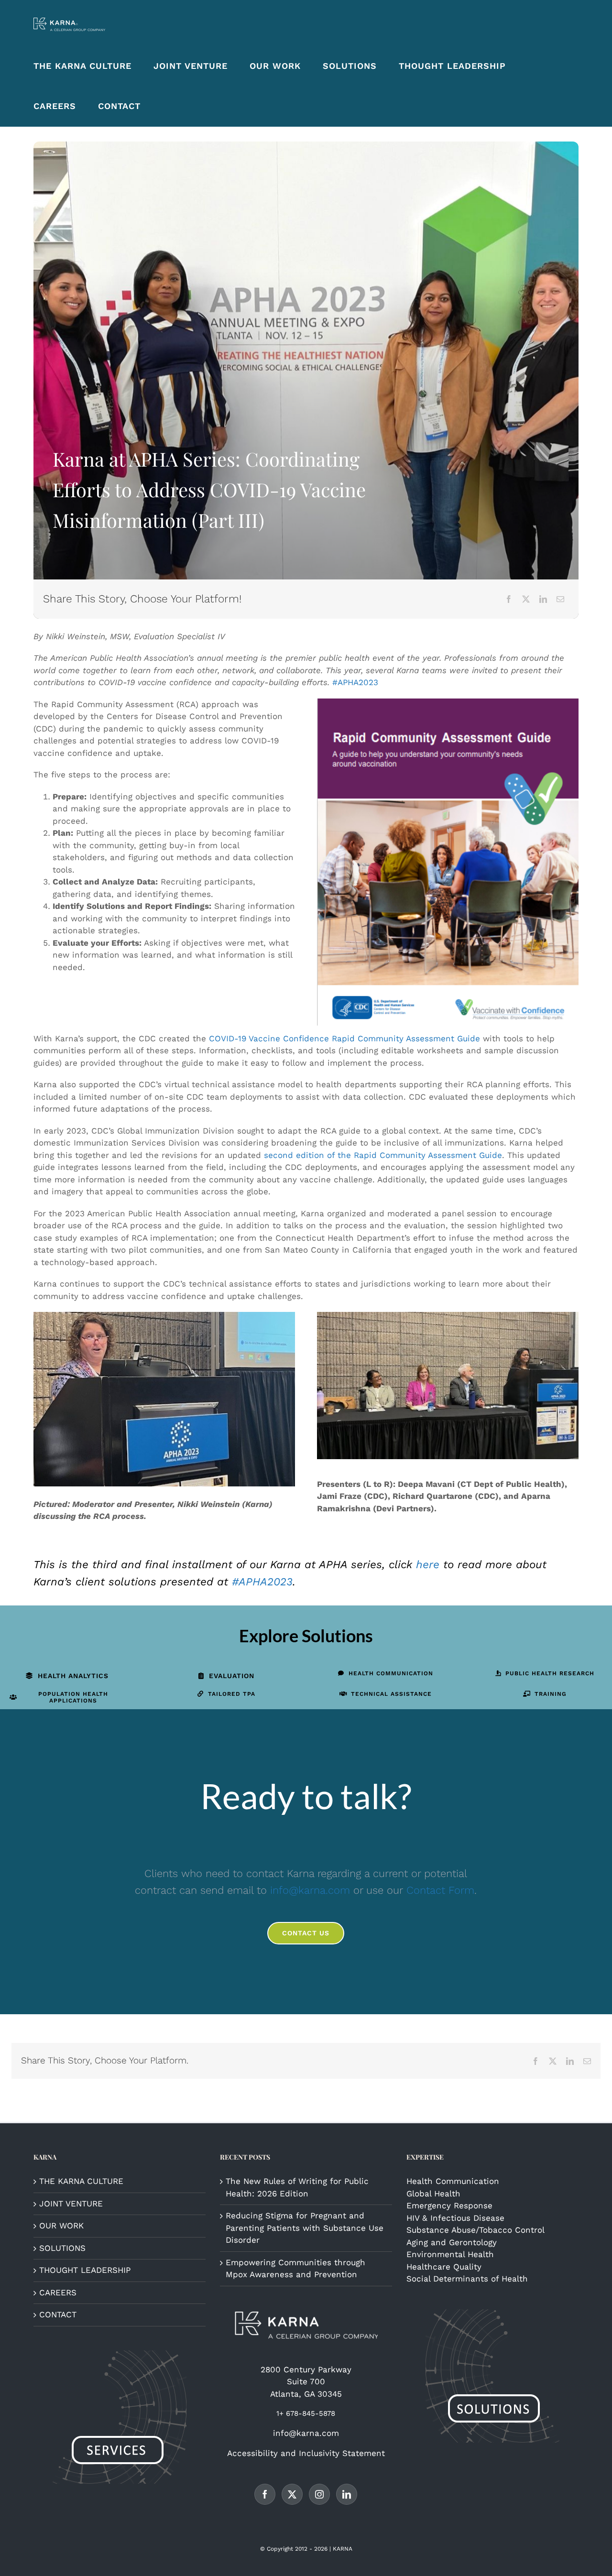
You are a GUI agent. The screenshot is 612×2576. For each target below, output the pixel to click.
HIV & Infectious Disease (455, 2218)
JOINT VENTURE (71, 2204)
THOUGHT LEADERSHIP (85, 2270)
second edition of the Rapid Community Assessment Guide (383, 1155)
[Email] (560, 599)
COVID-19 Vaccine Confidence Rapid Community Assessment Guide (344, 1038)
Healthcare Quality (444, 2267)
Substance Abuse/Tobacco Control (475, 2230)
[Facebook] (509, 599)
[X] (526, 599)
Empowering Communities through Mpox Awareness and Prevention (295, 2269)
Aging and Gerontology (452, 2242)
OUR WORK (61, 2226)
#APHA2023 (355, 682)
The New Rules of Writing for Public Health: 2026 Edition (297, 2187)
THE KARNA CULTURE (81, 2181)
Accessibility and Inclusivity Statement (306, 2453)
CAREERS (58, 2292)
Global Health (433, 2194)
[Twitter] (292, 2494)
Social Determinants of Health (467, 2279)
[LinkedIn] (543, 599)
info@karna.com (310, 1890)
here (428, 1565)
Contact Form (440, 1890)
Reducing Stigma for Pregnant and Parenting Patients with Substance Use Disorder (305, 2228)
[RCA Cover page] (448, 702)
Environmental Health (450, 2254)
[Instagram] (319, 2494)
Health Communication (453, 2181)
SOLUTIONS (62, 2248)
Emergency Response (449, 2205)
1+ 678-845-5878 (306, 2413)
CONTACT (58, 2314)
